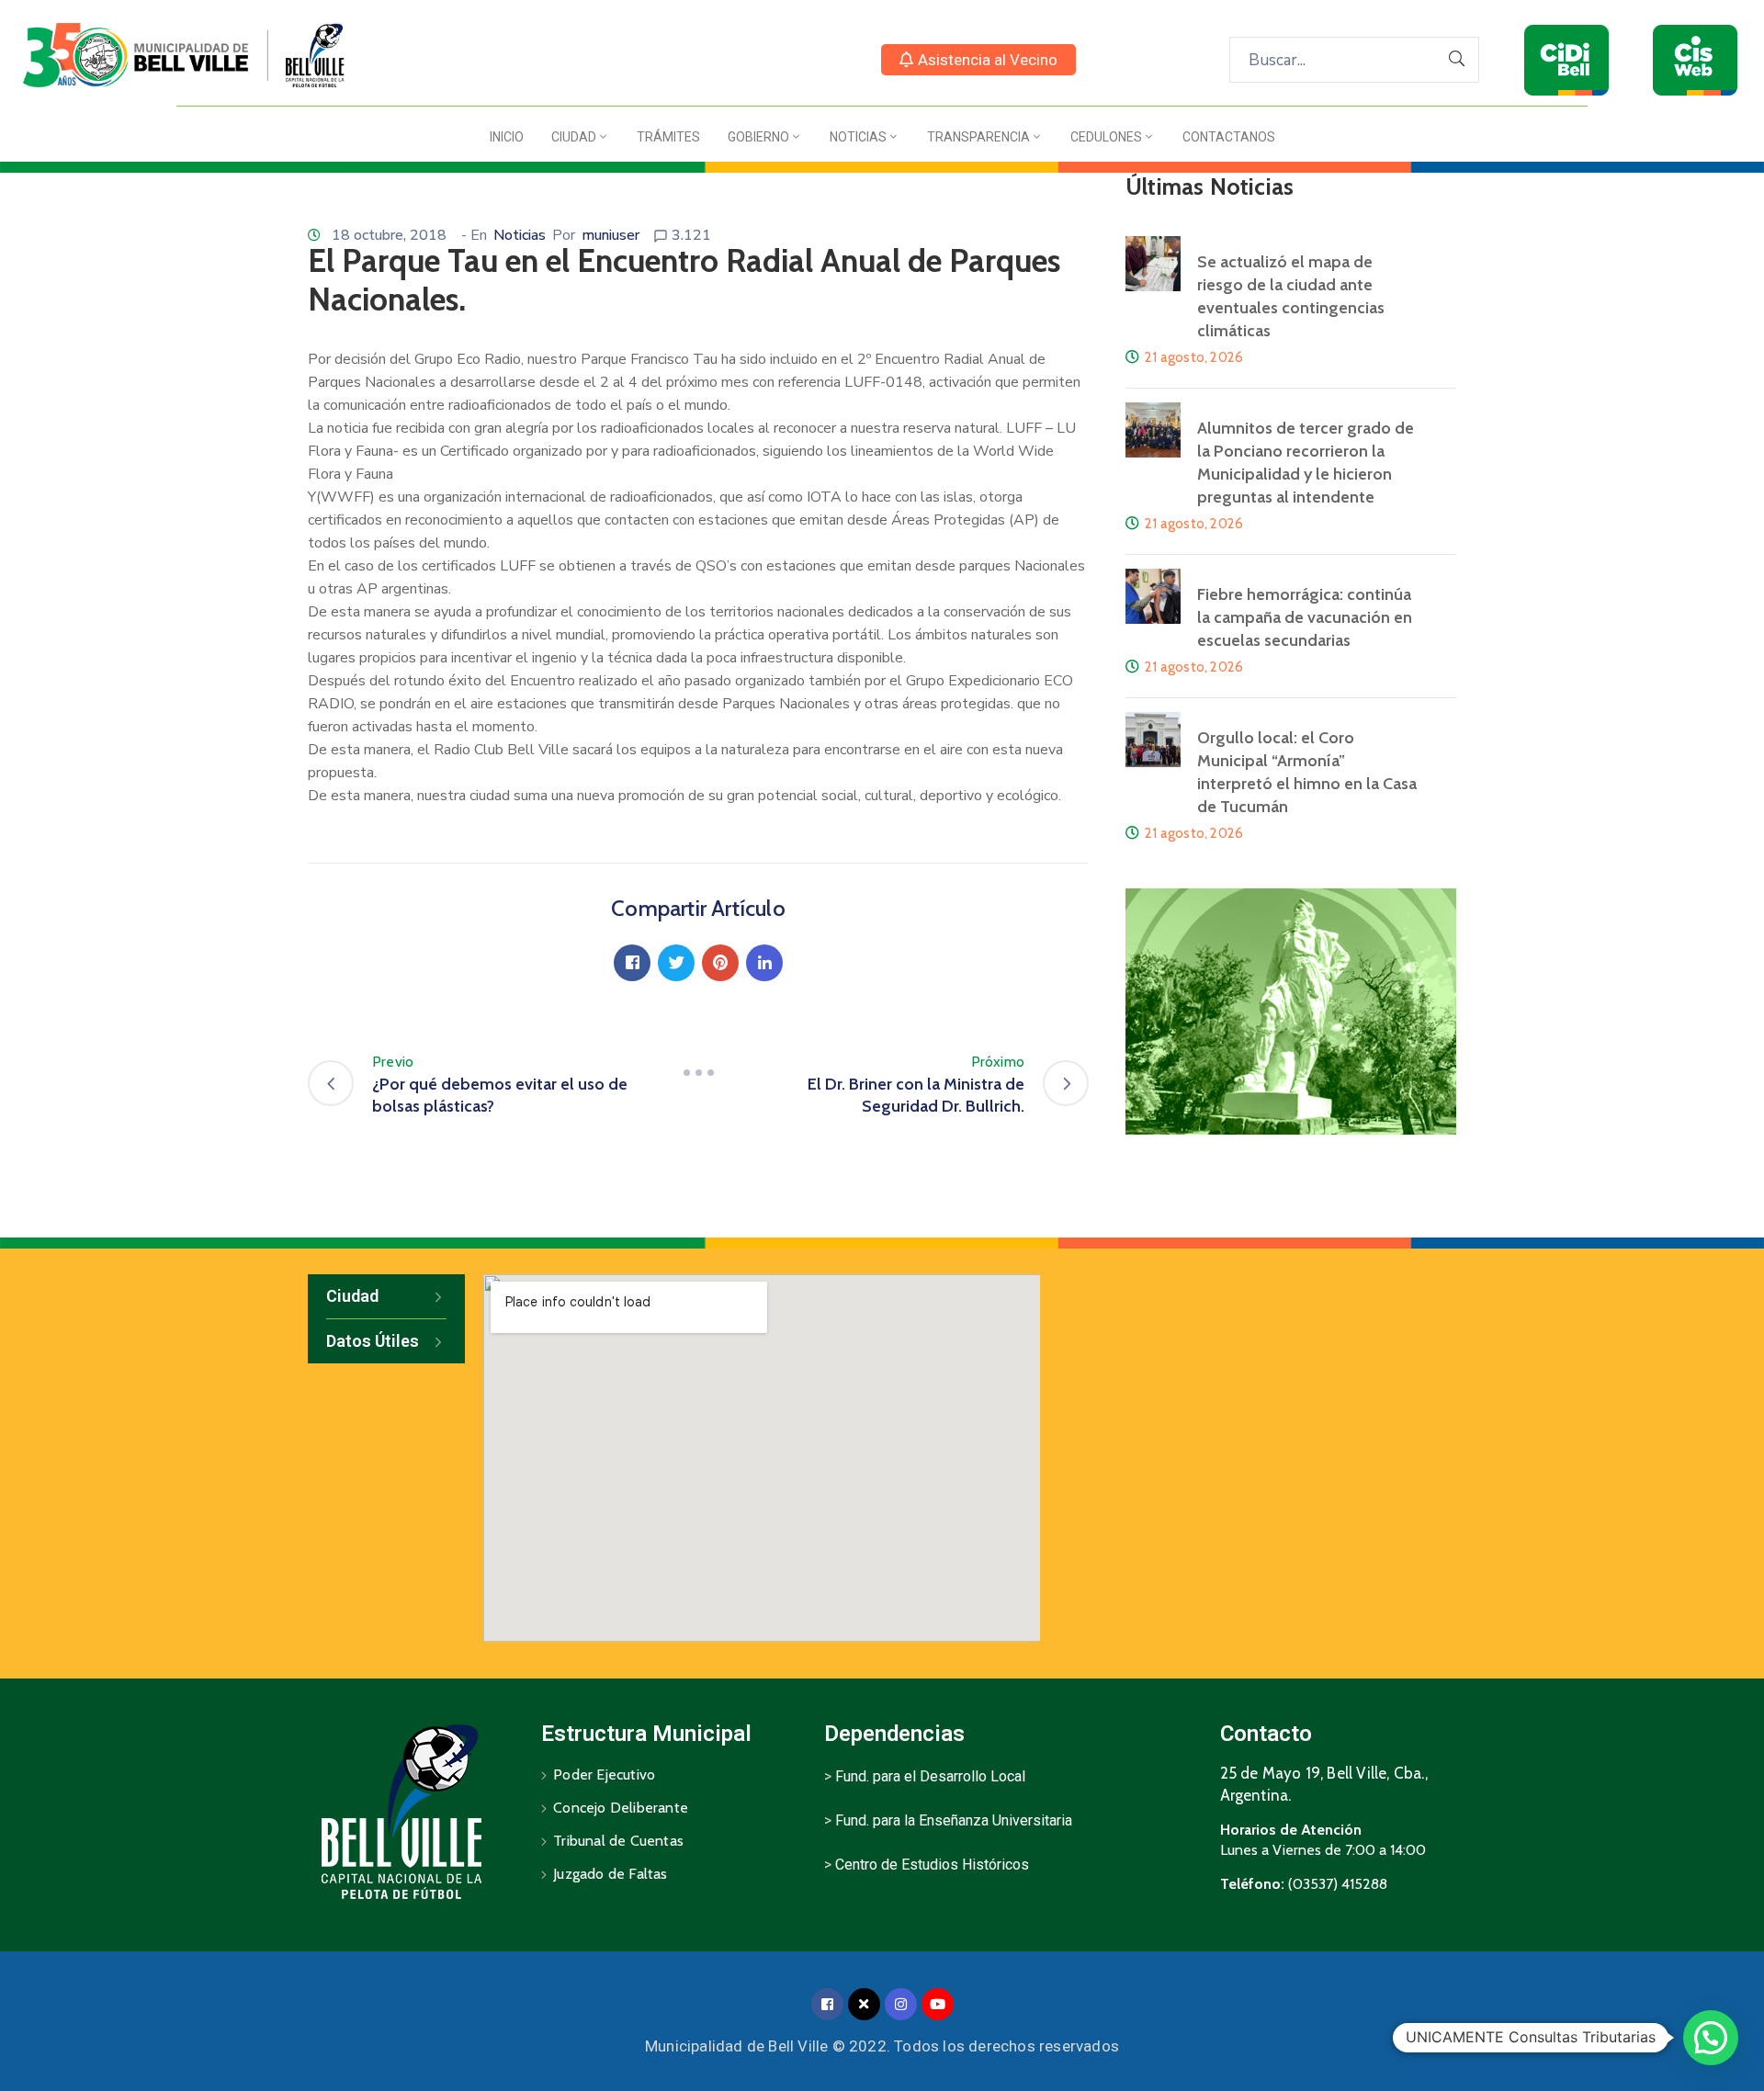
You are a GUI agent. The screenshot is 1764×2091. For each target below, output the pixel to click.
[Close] (864, 2004)
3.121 (691, 235)
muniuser (611, 235)
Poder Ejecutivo (604, 1775)
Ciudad (574, 137)
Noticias (858, 137)
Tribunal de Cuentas (618, 1841)
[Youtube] (938, 2004)
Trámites (668, 137)
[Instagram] (901, 2004)
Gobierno (758, 137)
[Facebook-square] (827, 2004)
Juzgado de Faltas (610, 1874)
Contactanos (1229, 137)
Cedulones (1106, 137)
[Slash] (698, 1073)
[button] (978, 60)
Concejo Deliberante (621, 1808)
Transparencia (978, 137)
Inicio (507, 137)
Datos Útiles (373, 1341)
